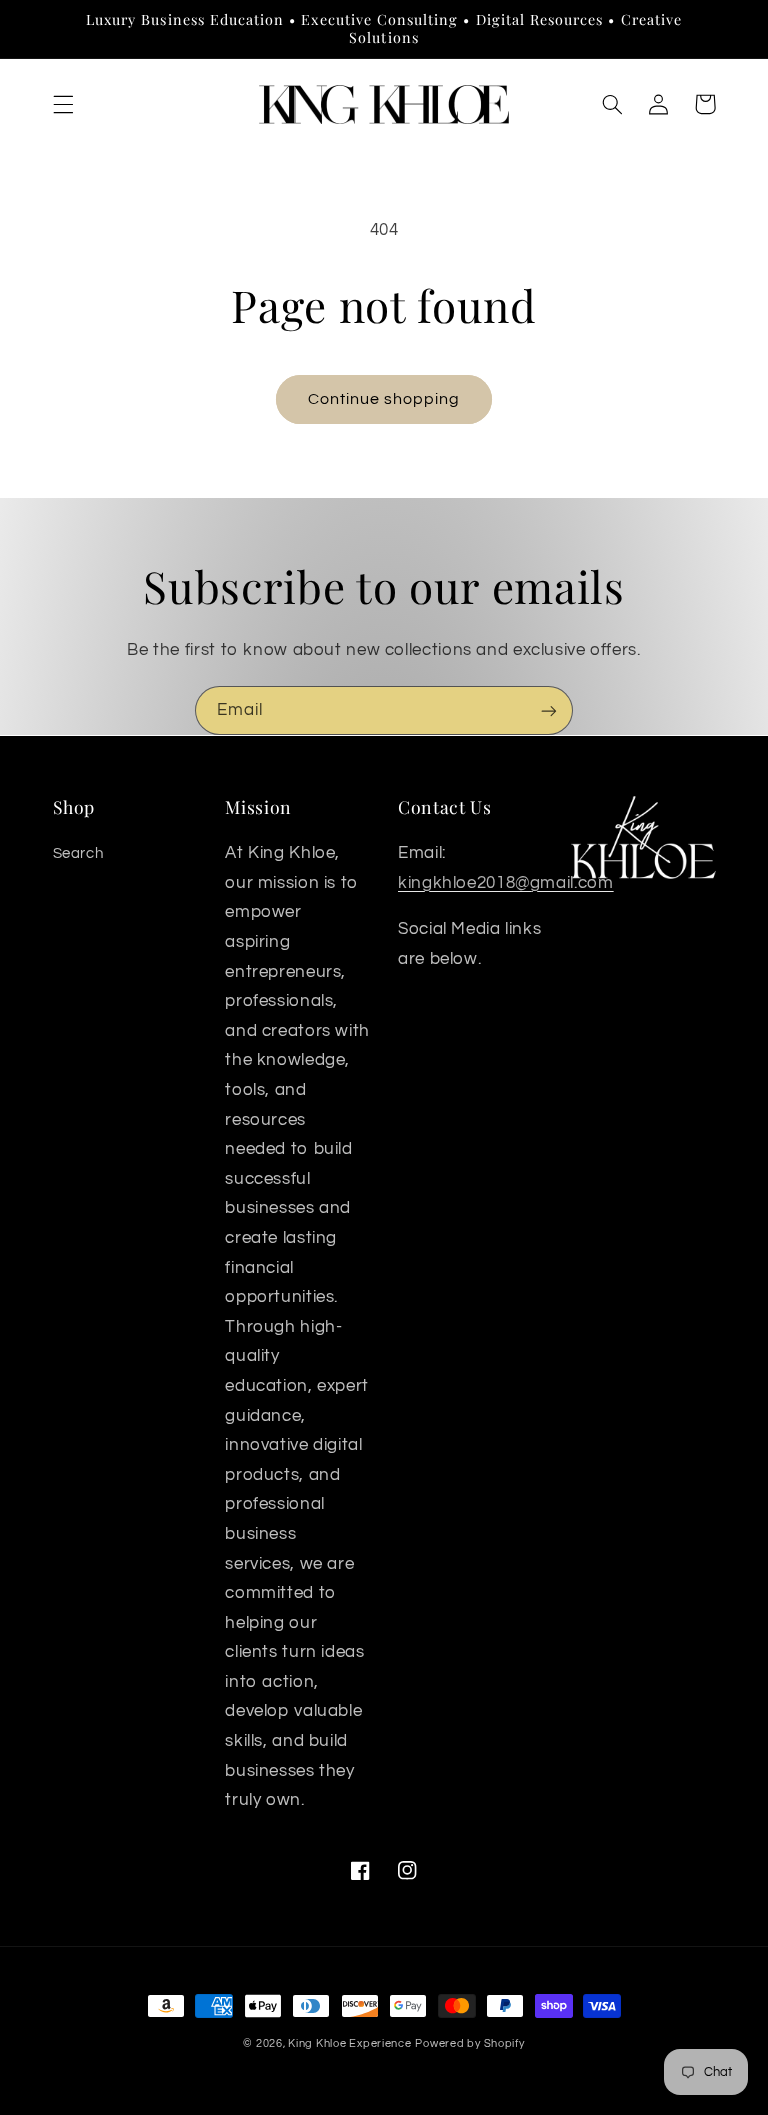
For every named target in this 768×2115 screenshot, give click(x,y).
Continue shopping (384, 399)
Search (78, 853)
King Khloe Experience (349, 2043)
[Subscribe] (549, 710)
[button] (63, 104)
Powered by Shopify (469, 2043)
